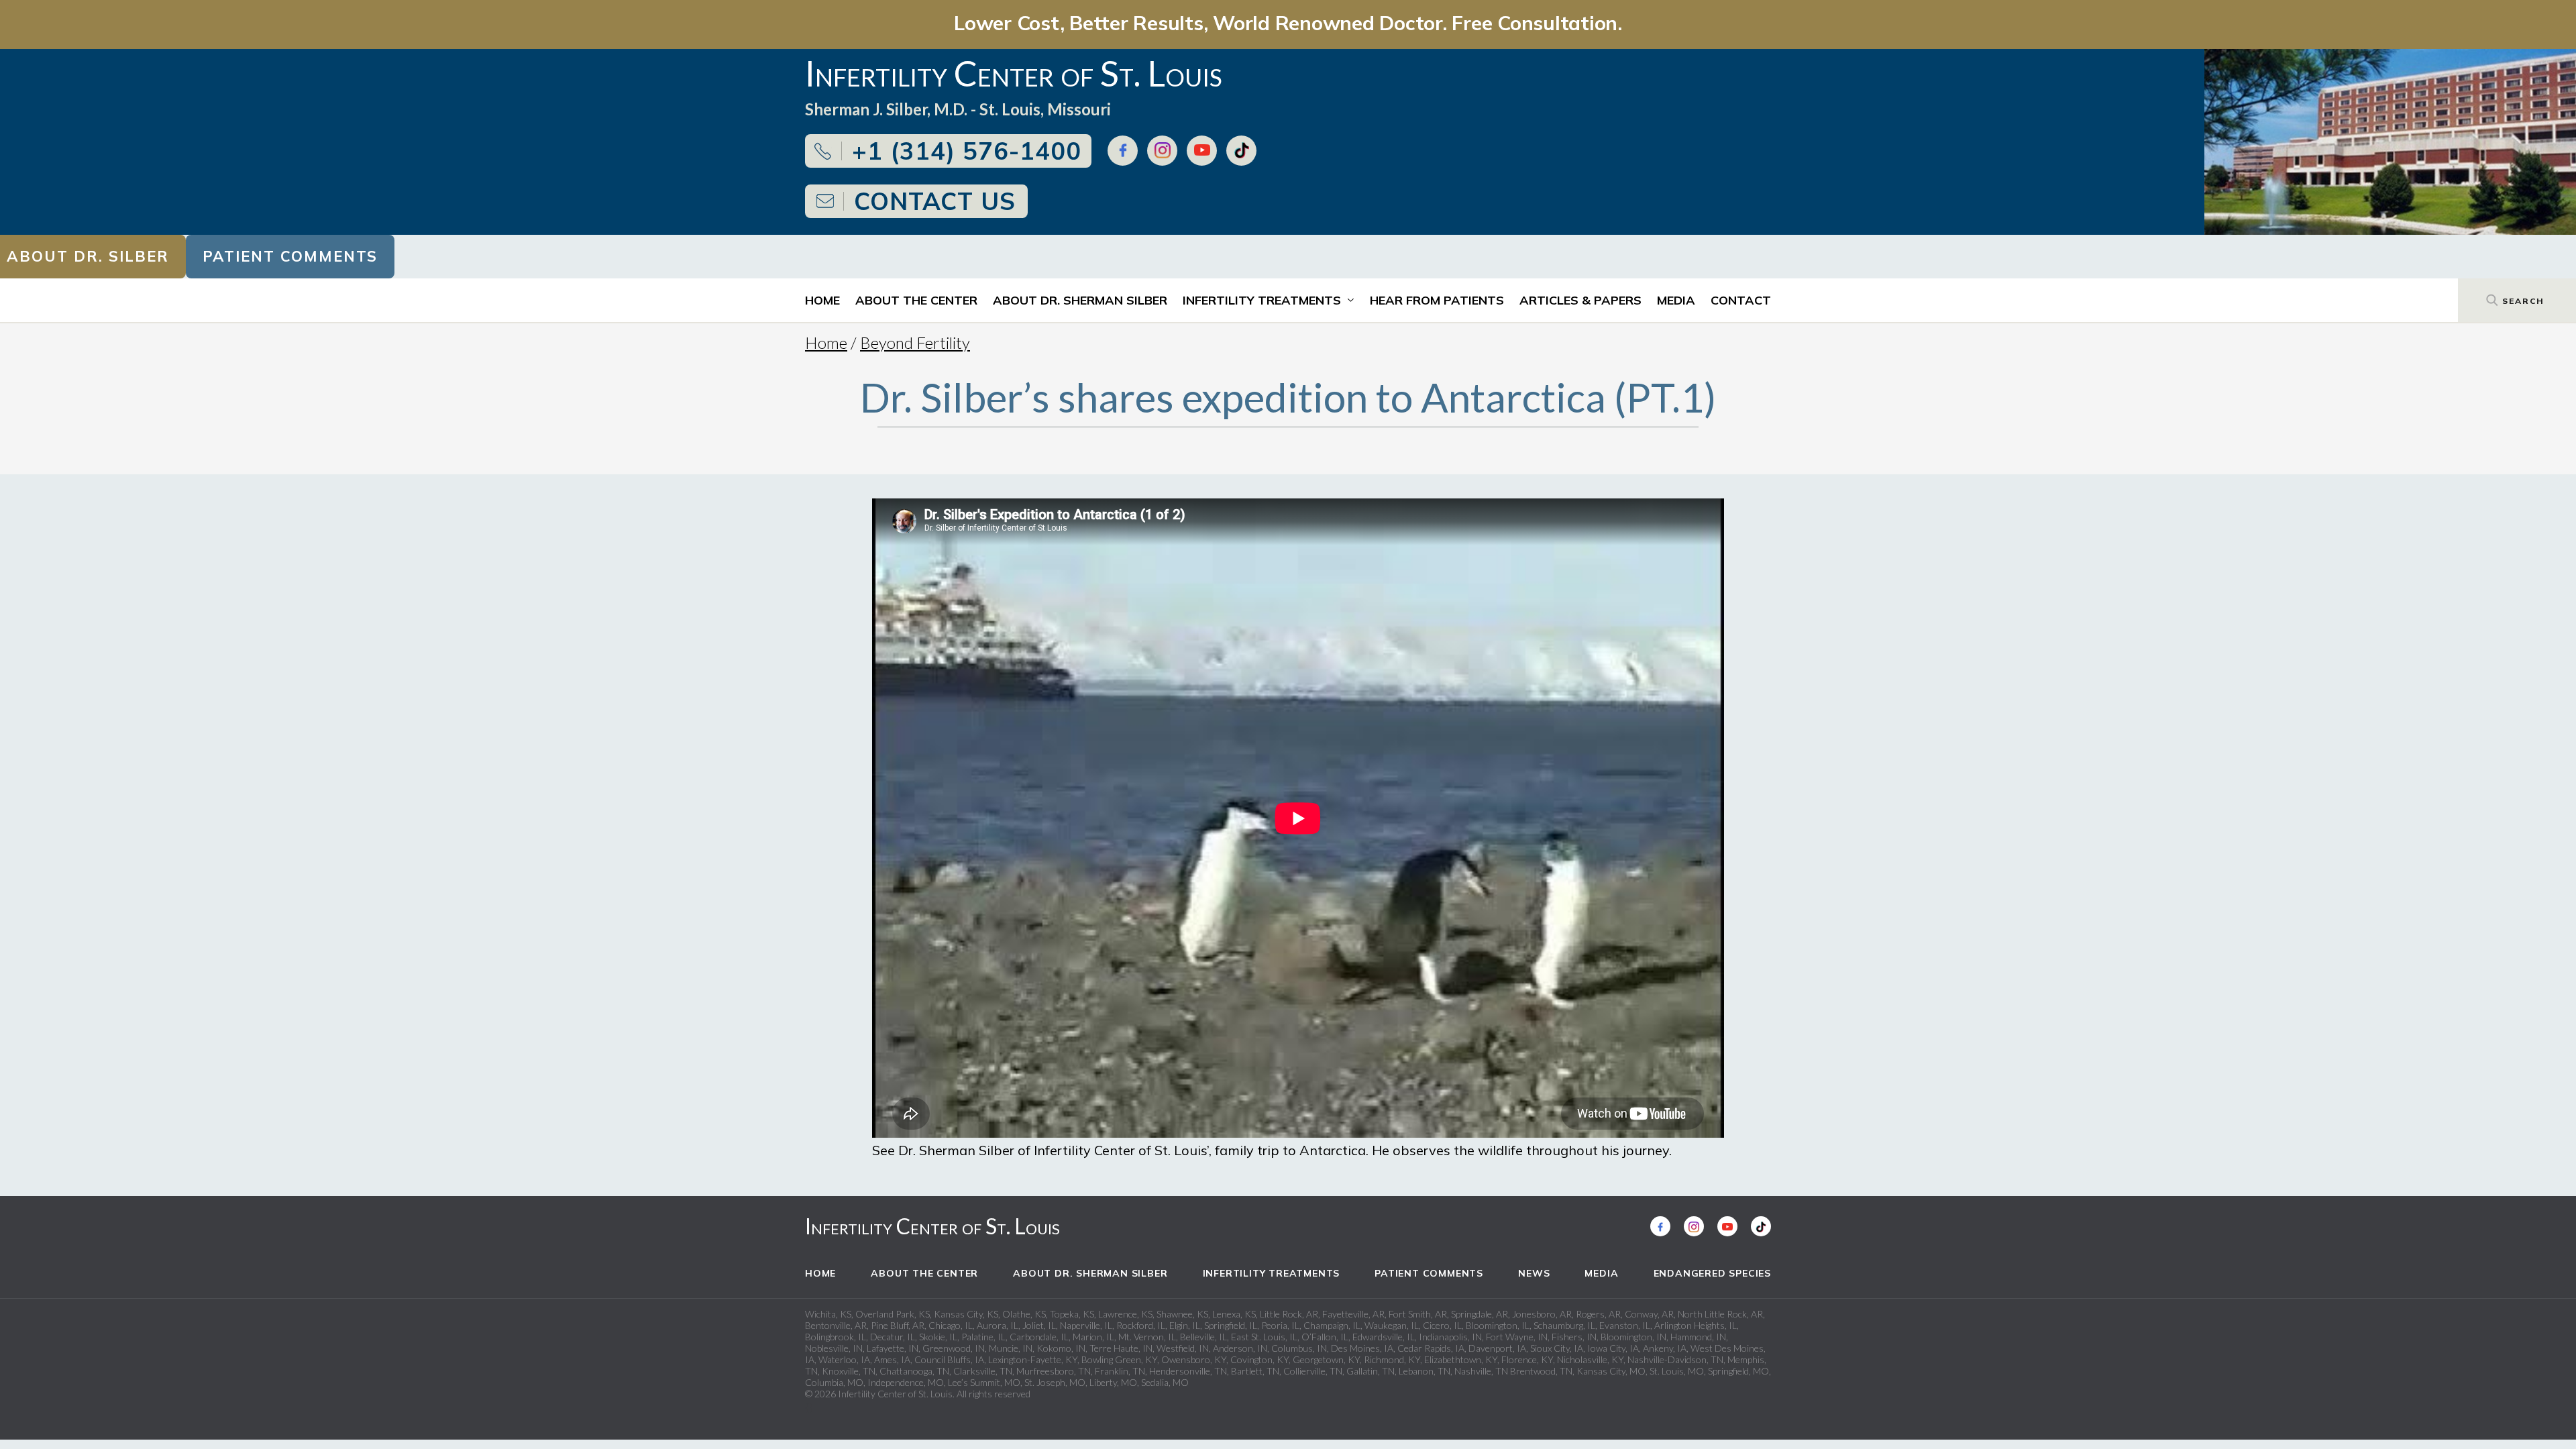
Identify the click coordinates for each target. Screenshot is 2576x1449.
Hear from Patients (1437, 300)
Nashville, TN (1481, 1371)
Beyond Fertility (915, 342)
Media (1676, 300)
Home (822, 300)
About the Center (916, 300)
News (1534, 1273)
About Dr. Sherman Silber (1080, 300)
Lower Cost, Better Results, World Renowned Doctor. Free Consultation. (1288, 22)
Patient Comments (290, 256)
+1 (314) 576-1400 (967, 151)
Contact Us (935, 201)
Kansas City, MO (1611, 1371)
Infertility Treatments (1262, 300)
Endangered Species (1712, 1273)
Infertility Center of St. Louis (932, 1226)
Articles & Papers (1580, 300)
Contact (1741, 300)
